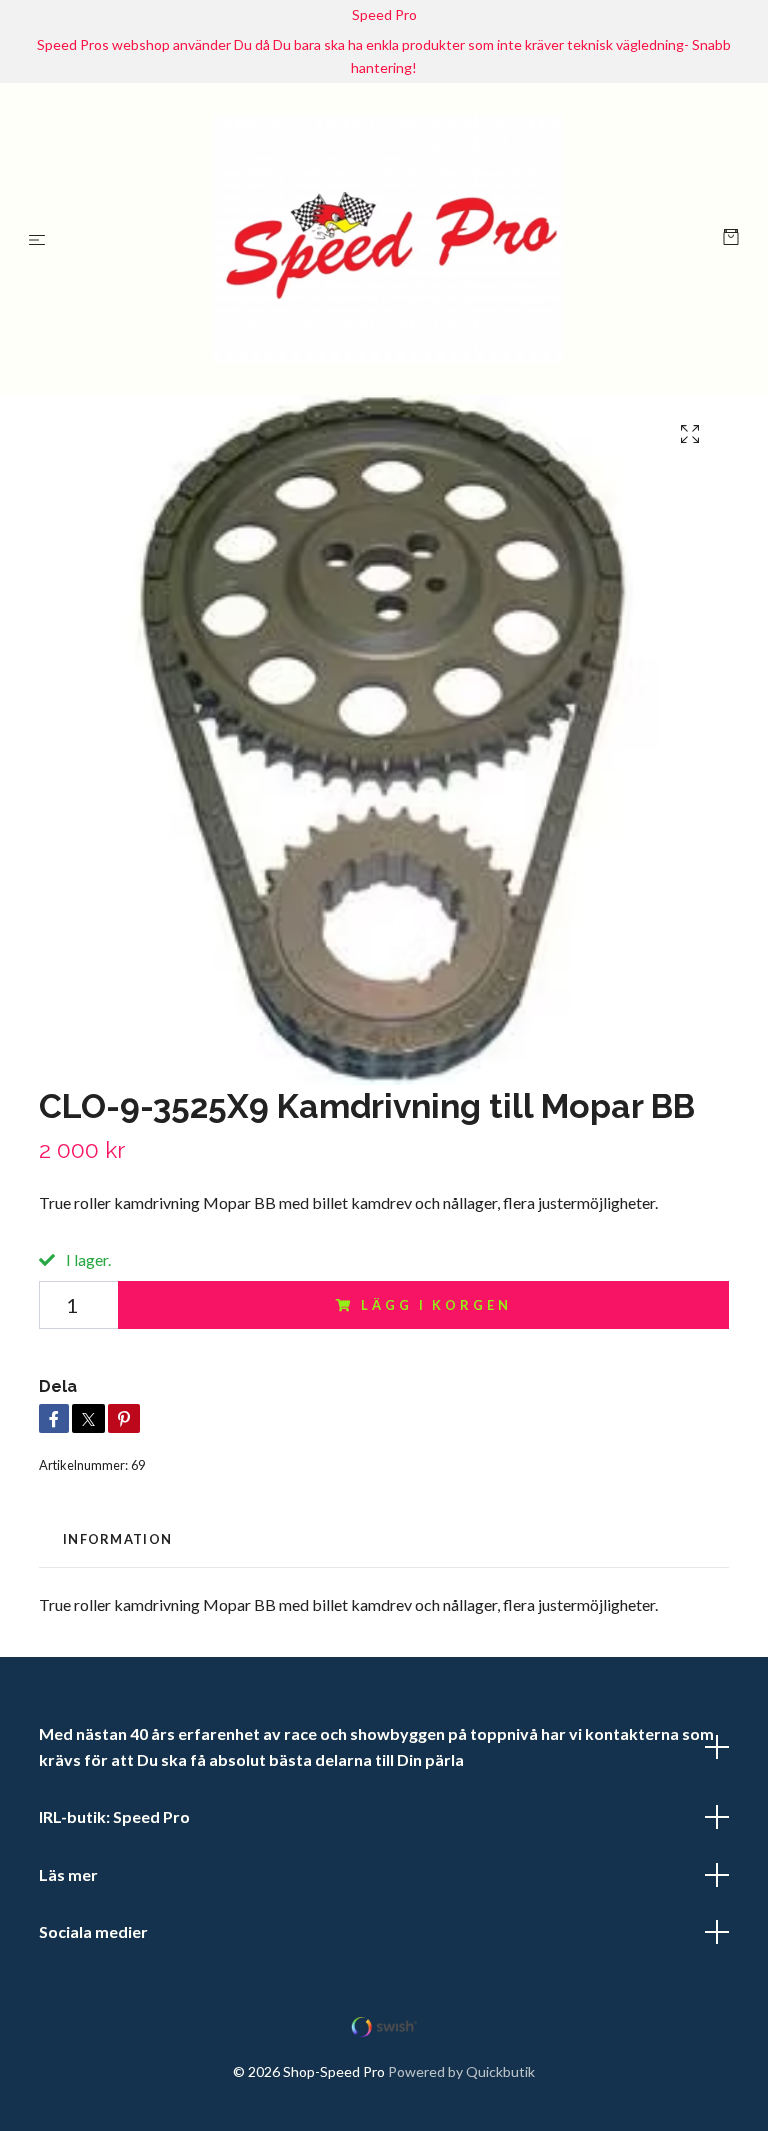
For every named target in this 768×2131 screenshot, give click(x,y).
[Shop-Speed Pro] (388, 242)
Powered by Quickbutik (461, 2077)
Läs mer (68, 1880)
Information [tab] (117, 1545)
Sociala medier (93, 1938)
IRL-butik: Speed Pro (114, 1823)
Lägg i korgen (436, 1311)
